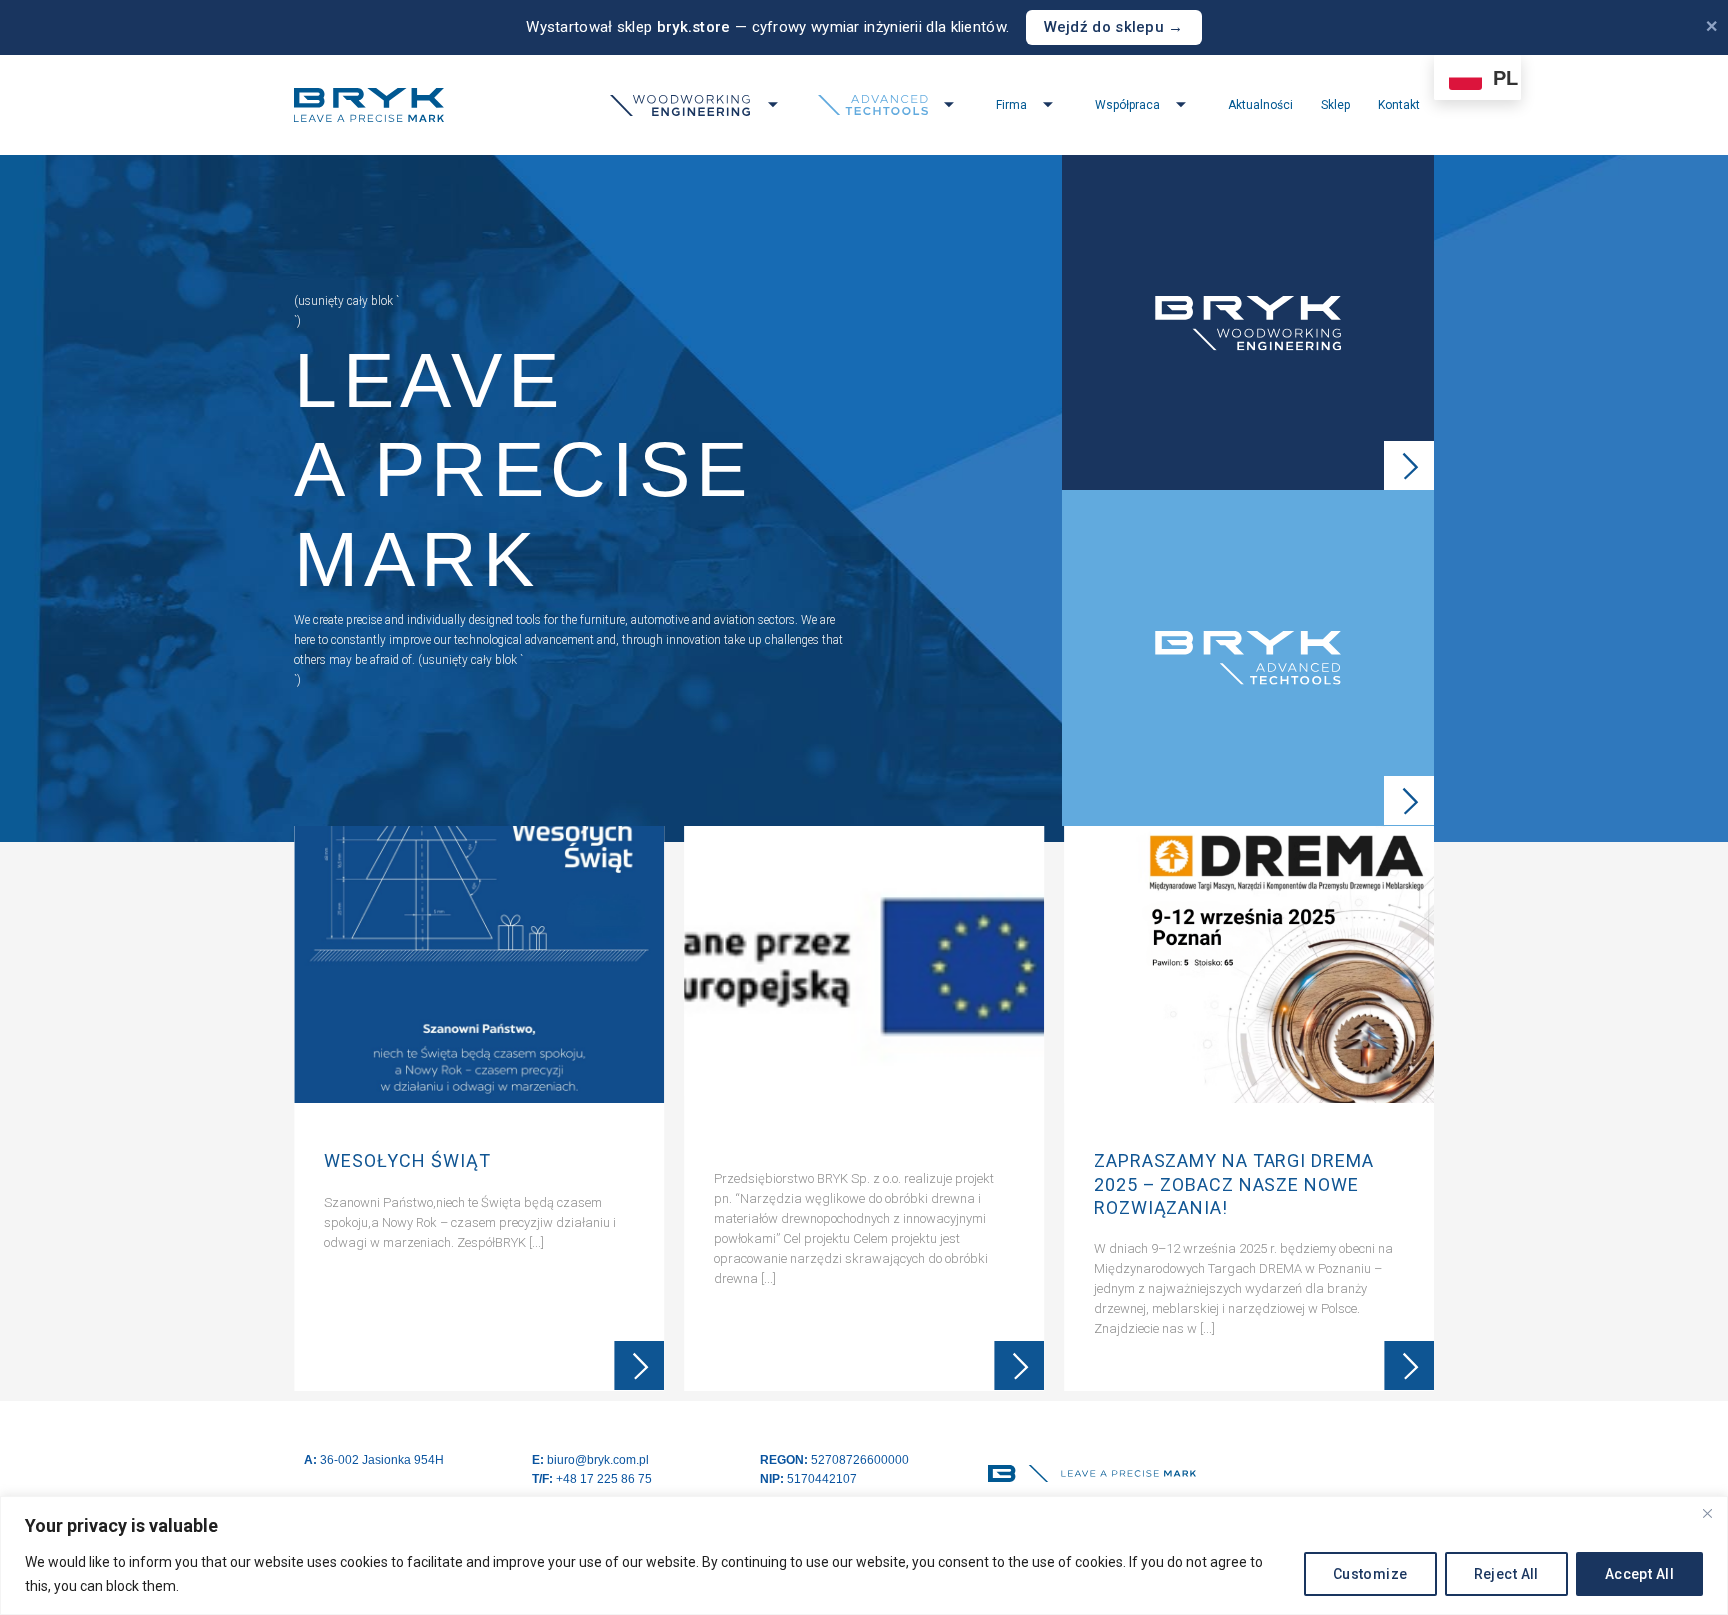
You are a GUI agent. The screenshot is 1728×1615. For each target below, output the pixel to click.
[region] (864, 1555)
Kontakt (1399, 105)
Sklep (1335, 105)
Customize (1370, 1574)
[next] (1416, 1113)
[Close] (1707, 1513)
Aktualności (1260, 105)
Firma (1011, 105)
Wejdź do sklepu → (1114, 27)
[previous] (312, 1113)
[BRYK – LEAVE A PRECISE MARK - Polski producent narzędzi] (369, 105)
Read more (639, 1366)
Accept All (1639, 1574)
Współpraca (1127, 105)
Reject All (1506, 1574)
